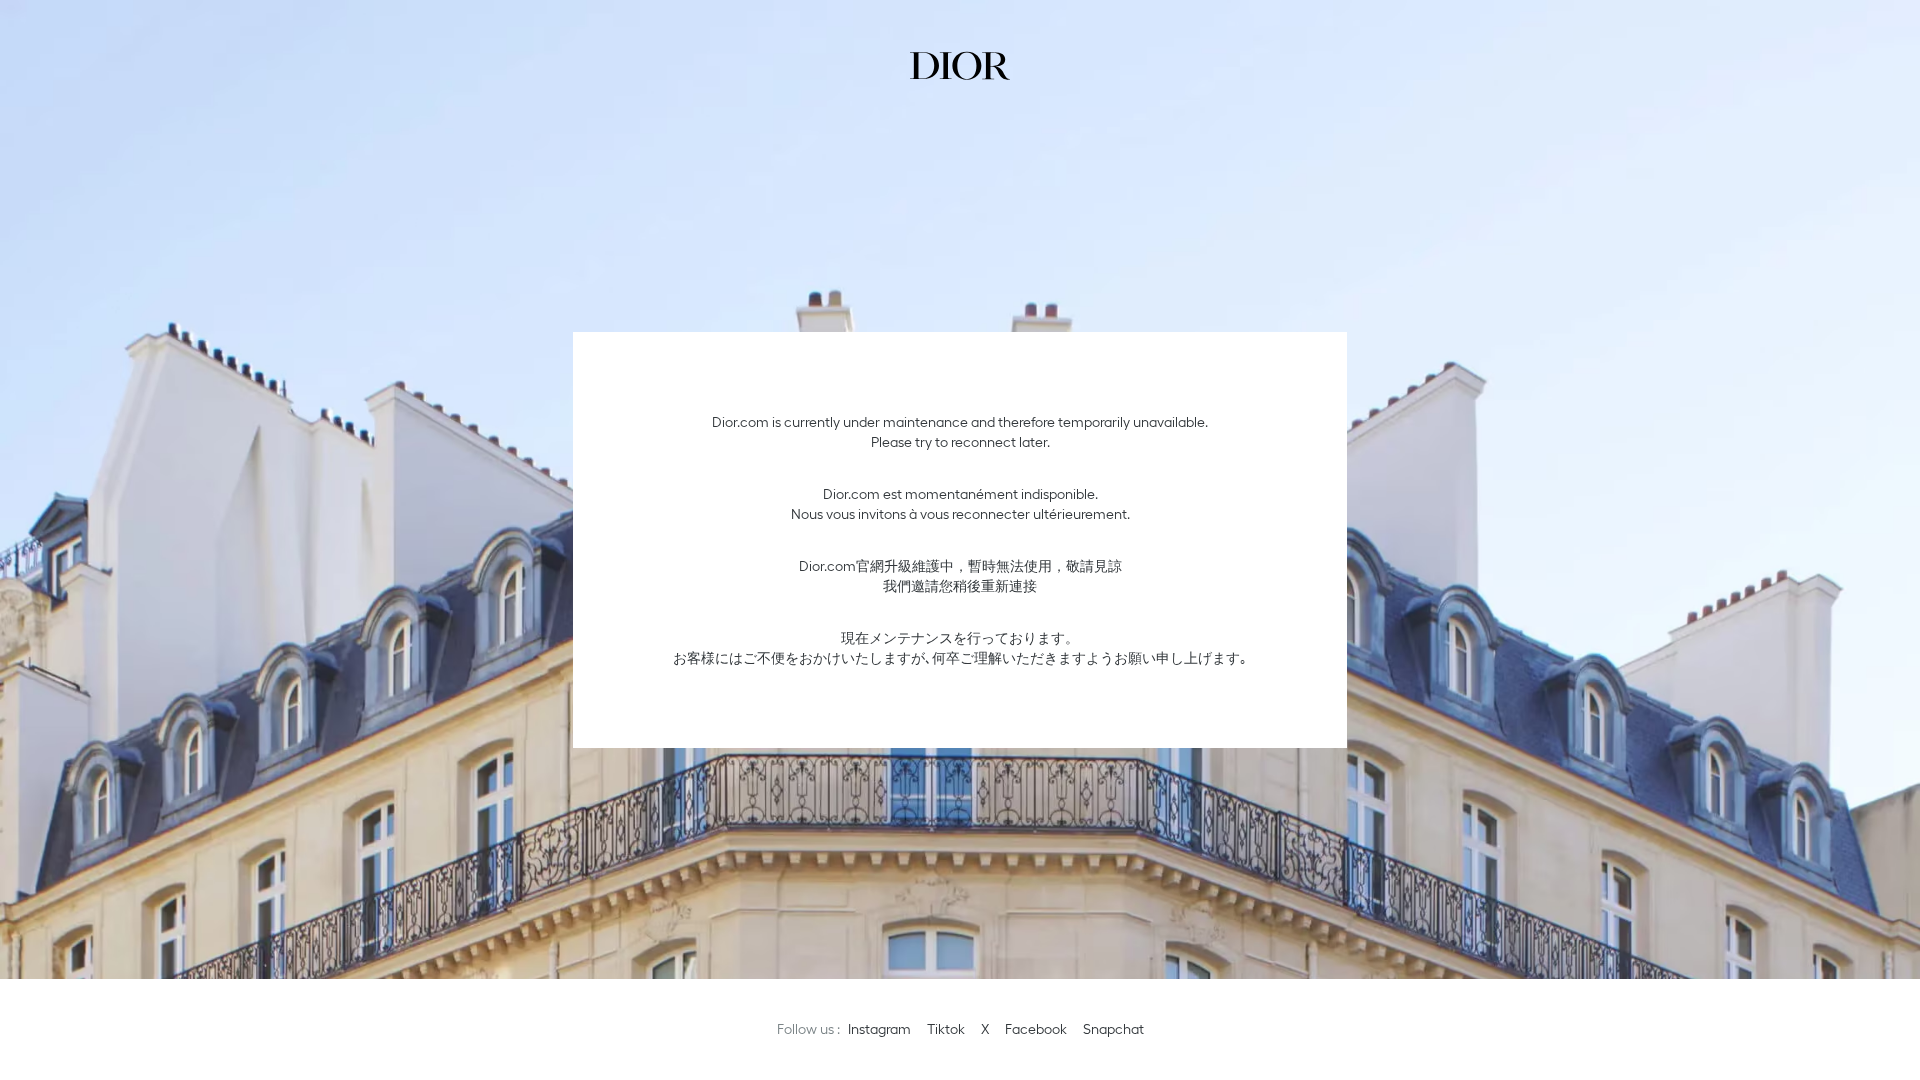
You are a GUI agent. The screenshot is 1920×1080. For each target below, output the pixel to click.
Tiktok (946, 1029)
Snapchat (1113, 1029)
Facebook (1036, 1029)
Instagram (879, 1029)
